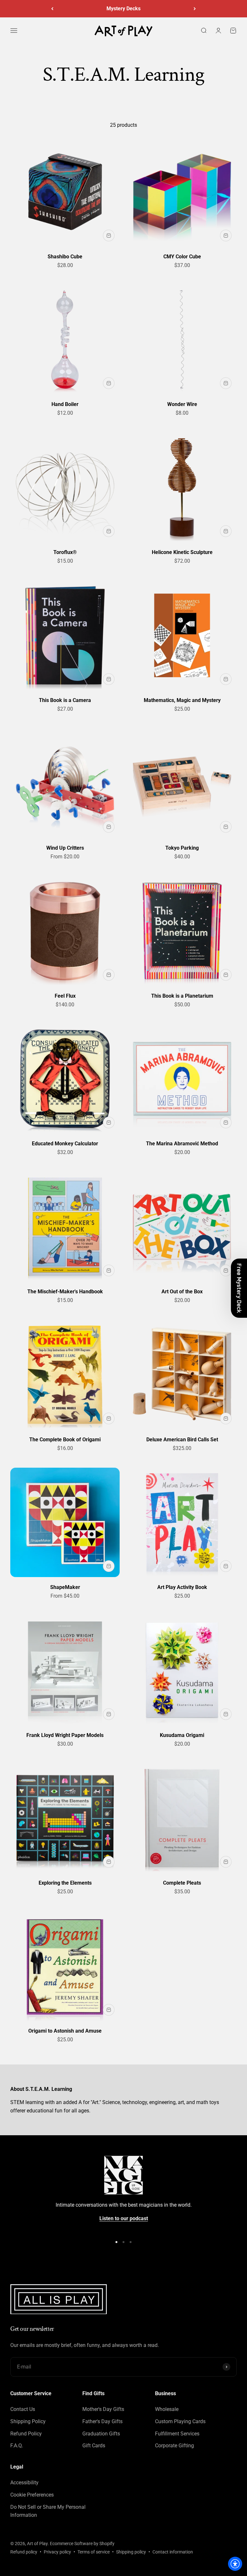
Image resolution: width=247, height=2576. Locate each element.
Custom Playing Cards (180, 2421)
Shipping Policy (28, 2421)
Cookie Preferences (32, 2495)
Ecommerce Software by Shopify (82, 2544)
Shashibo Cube (65, 257)
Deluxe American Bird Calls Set (182, 1440)
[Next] (195, 9)
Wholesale (167, 2409)
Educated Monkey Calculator (65, 1144)
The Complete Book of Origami (65, 1440)
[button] (239, 1288)
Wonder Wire (182, 404)
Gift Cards (94, 2446)
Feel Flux (65, 996)
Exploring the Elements (65, 1883)
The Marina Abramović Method (182, 1144)
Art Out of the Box (182, 1292)
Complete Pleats (182, 1883)
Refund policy (24, 2552)
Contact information (173, 2552)
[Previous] (52, 9)
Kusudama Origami (182, 1735)
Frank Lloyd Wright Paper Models (65, 1735)
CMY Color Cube (182, 257)
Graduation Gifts (101, 2434)
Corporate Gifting (174, 2446)
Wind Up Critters (65, 848)
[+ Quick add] (109, 235)
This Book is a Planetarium (182, 996)
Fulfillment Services (177, 2434)
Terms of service (94, 2552)
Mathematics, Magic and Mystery (182, 700)
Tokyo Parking (182, 848)
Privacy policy (57, 2552)
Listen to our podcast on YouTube (123, 9)
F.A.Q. (17, 2446)
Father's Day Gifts (102, 2421)
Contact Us (23, 2409)
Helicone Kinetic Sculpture (182, 552)
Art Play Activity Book (182, 1587)
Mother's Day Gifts (103, 2409)
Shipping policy (131, 2552)
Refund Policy (26, 2434)
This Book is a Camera (65, 700)
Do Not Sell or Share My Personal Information (48, 2511)
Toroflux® (65, 552)
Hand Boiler (65, 404)
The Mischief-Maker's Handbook (65, 1292)
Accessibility (24, 2483)
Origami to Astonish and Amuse (65, 2031)
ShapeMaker (65, 1587)
